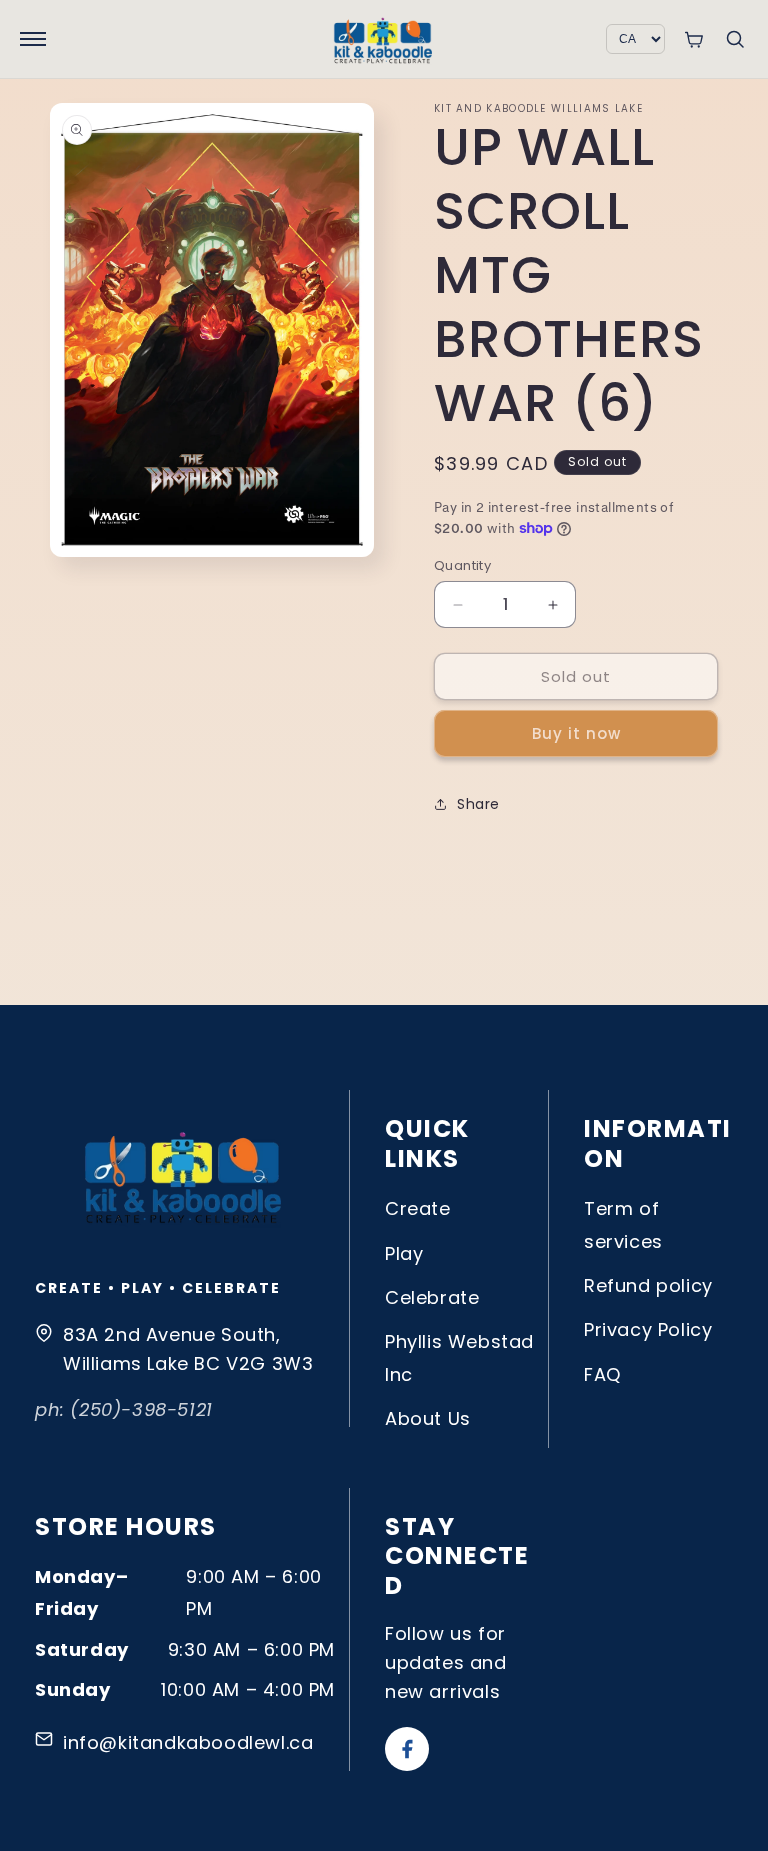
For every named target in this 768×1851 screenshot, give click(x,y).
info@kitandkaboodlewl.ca (188, 1742)
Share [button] (478, 804)
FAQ (602, 1374)
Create (418, 1208)
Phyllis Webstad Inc (459, 1357)
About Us (428, 1418)
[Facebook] (407, 1749)
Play (404, 1253)
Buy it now (576, 733)
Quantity (462, 565)
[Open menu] (33, 39)
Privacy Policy (648, 1329)
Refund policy (648, 1285)
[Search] (735, 39)
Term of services (623, 1224)
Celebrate (432, 1297)
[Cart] (693, 39)
